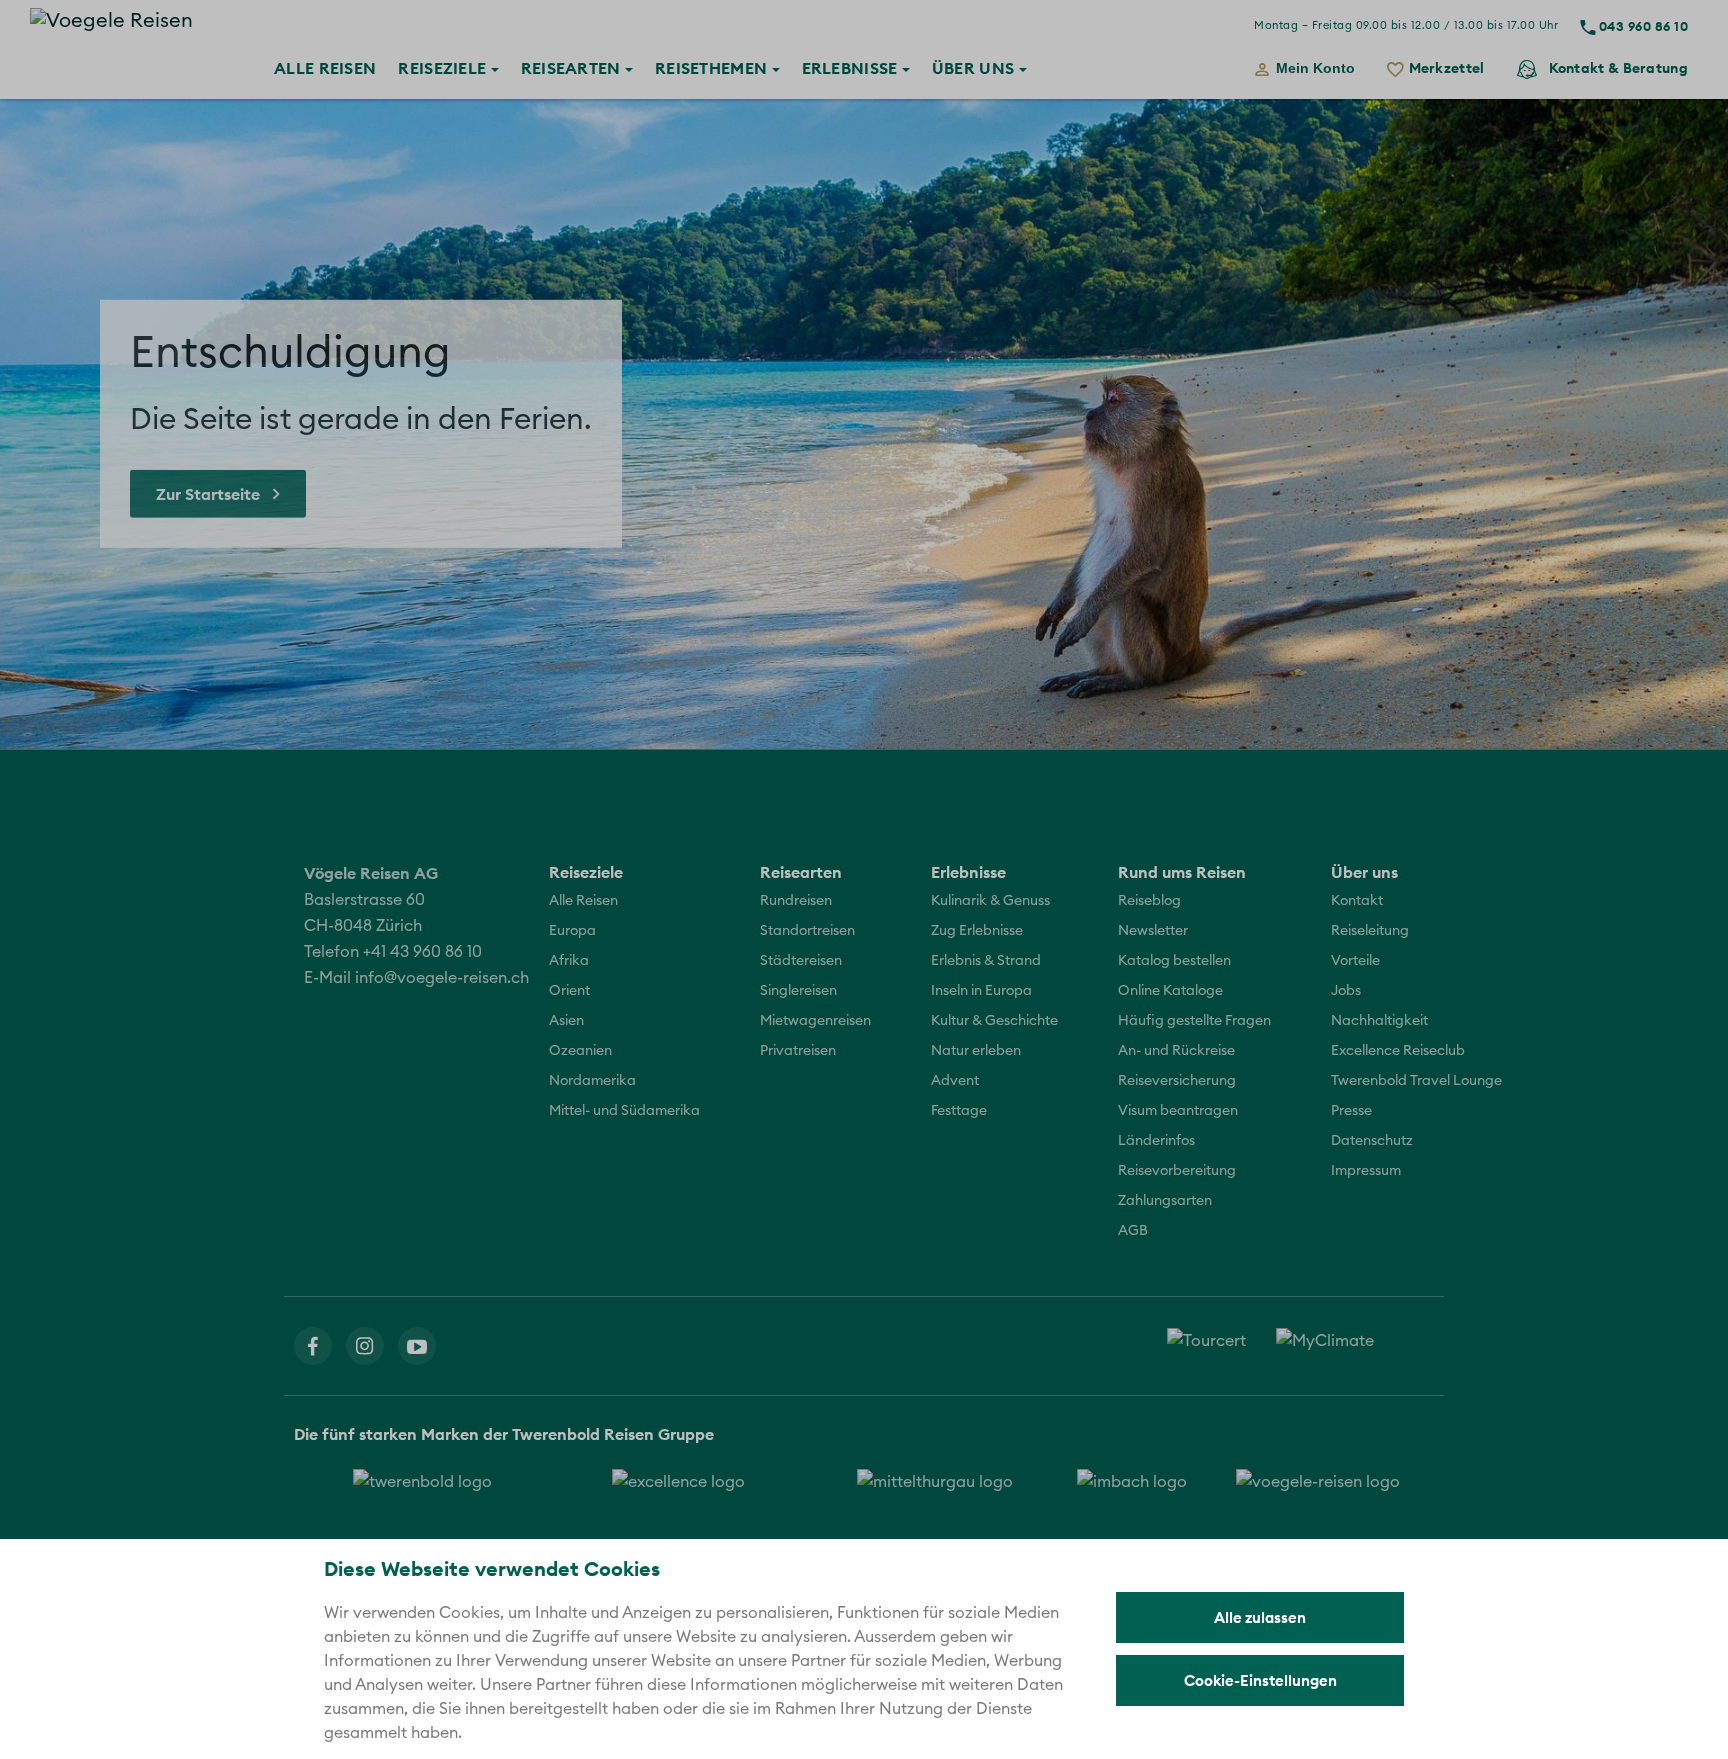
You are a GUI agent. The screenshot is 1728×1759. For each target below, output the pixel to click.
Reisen (325, 68)
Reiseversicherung (1177, 1081)
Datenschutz (1372, 1141)
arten (573, 68)
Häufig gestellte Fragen (1194, 1021)
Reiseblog (1149, 901)
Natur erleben (976, 1051)
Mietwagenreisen (815, 1021)
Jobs (1346, 991)
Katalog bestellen (1174, 961)
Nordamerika (592, 1081)
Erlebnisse (850, 68)
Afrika (569, 961)
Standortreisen (807, 931)
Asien (566, 1021)
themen (713, 68)
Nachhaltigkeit (1379, 1021)
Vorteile (1355, 961)
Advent (955, 1081)
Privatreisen (798, 1051)
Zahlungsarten (1165, 1201)
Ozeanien (580, 1051)
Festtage (959, 1111)
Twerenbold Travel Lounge (1416, 1081)
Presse (1351, 1111)
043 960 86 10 (1644, 26)
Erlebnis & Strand (986, 961)
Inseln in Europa (981, 991)
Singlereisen (798, 991)
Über (973, 68)
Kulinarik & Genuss (990, 901)
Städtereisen (801, 961)
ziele (444, 68)
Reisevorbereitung (1177, 1171)
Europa (572, 931)
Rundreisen (796, 901)
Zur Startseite (208, 494)
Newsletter (1153, 931)
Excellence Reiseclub (1398, 1051)
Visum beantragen (1178, 1111)
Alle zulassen (1260, 1617)
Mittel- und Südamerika (624, 1111)
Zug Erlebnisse (977, 931)
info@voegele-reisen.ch (442, 978)
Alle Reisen (583, 901)
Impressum (1366, 1171)
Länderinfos (1156, 1141)
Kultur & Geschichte (994, 1021)
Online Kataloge (1170, 991)
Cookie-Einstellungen (1260, 1680)
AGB (1133, 1231)
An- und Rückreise (1176, 1051)
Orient (569, 991)
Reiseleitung (1370, 931)
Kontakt (1618, 68)
